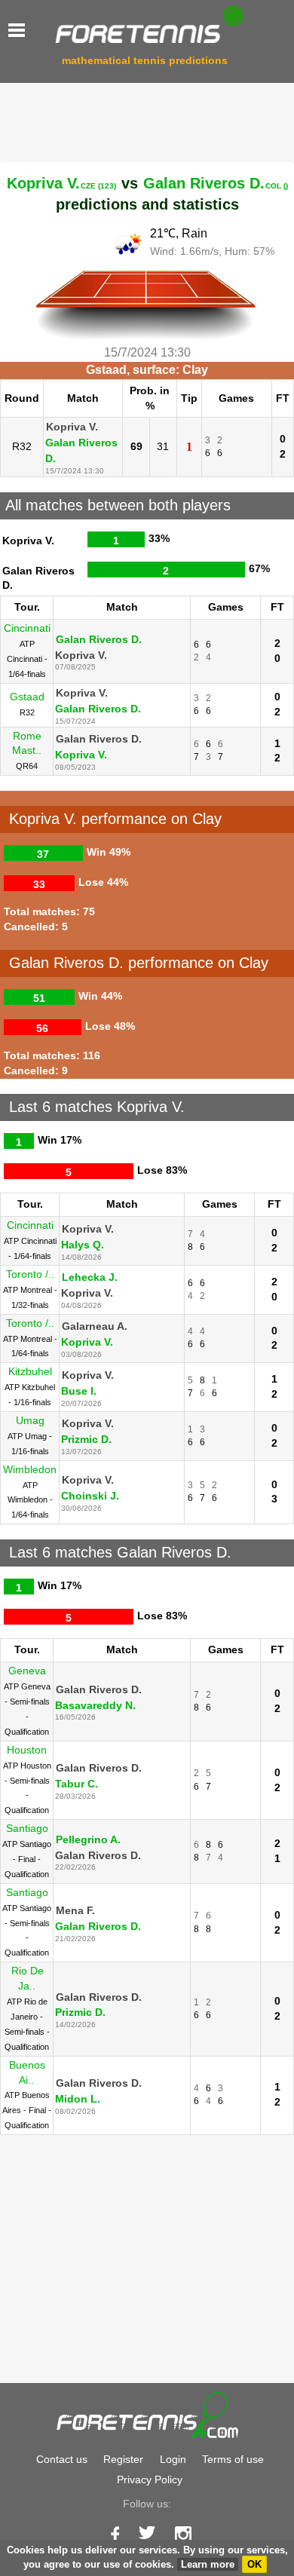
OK (254, 2564)
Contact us (62, 2459)
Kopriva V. (61, 183)
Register (123, 2459)
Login (173, 2459)
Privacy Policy (150, 2480)
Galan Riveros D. (216, 183)
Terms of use (233, 2459)
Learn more (208, 2564)
